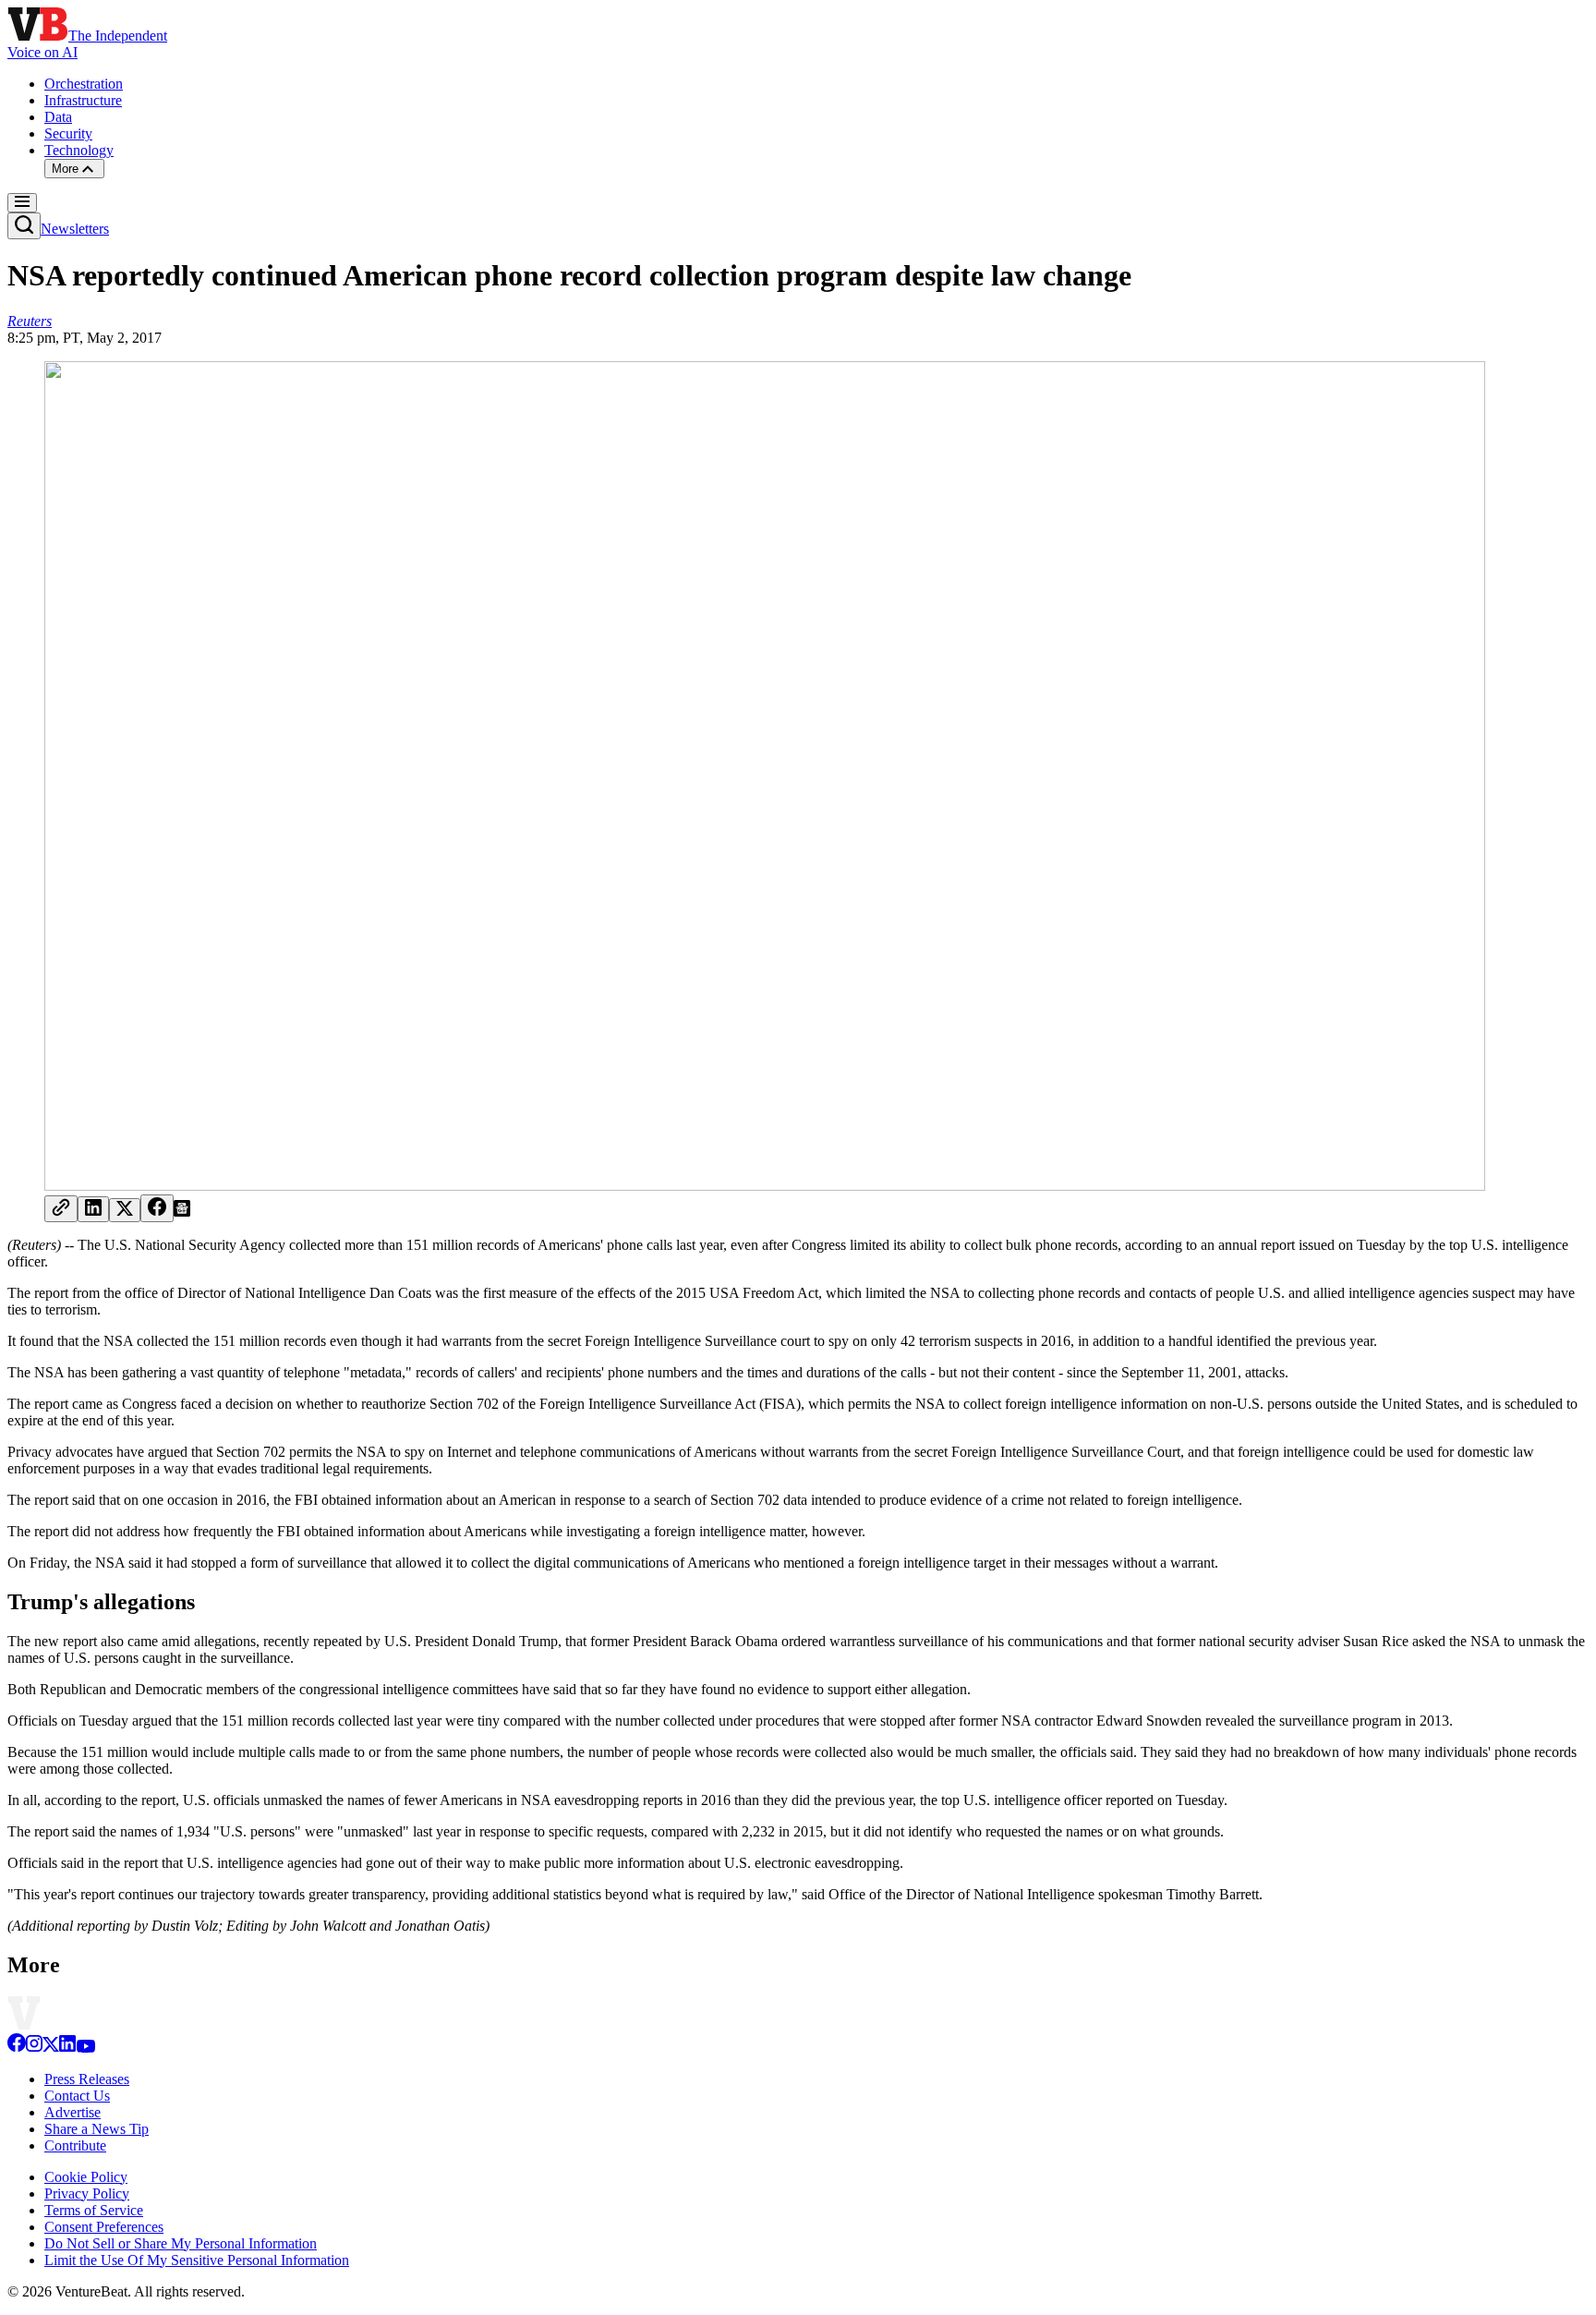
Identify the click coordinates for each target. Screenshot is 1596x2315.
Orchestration (84, 84)
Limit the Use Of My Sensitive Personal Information (197, 2260)
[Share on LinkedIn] (93, 1209)
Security (68, 133)
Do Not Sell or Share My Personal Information (181, 2243)
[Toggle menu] (22, 203)
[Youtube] (85, 2048)
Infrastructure (83, 100)
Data (58, 117)
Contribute (75, 2145)
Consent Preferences (104, 2227)
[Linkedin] (67, 2048)
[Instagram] (34, 2048)
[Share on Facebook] (157, 1208)
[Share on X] (125, 1210)
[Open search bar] (24, 226)
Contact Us (77, 2096)
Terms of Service (94, 2210)
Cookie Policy (86, 2177)
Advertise (73, 2112)
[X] (51, 2048)
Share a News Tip (97, 2129)
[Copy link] (61, 1209)
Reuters (30, 321)
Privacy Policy (87, 2194)
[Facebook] (17, 2048)
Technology (79, 150)
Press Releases (87, 2079)
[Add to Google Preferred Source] (182, 1212)
